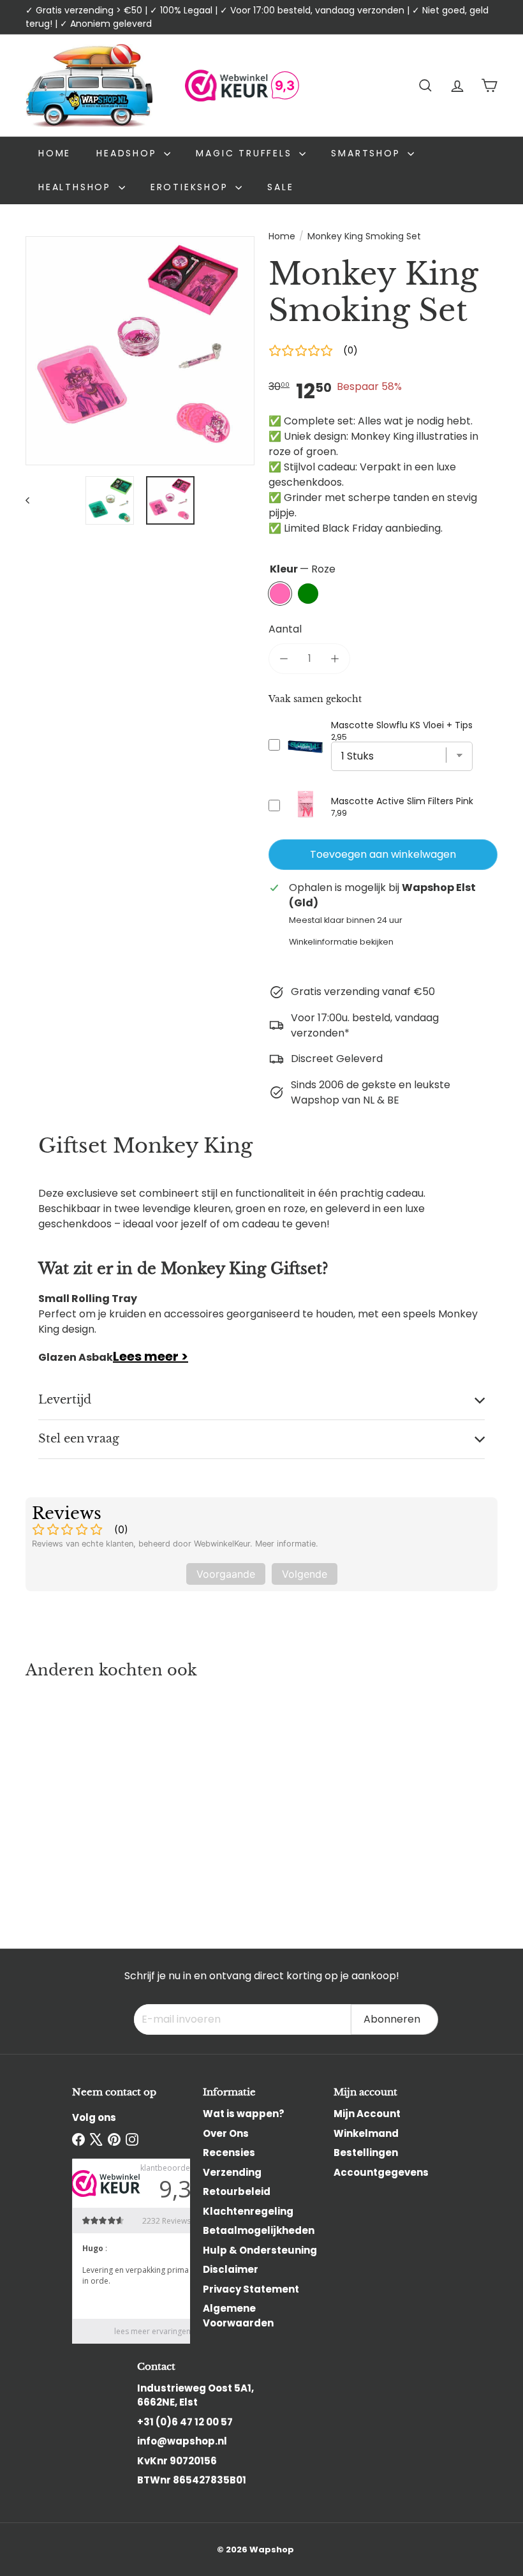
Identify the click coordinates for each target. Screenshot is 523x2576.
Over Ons (226, 2133)
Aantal (285, 629)
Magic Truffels (246, 153)
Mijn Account (367, 2114)
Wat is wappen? (244, 2114)
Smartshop (368, 153)
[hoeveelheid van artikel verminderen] (284, 659)
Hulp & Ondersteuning (260, 2250)
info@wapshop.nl (182, 2441)
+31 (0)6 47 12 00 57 (185, 2422)
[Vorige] (33, 500)
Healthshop (77, 187)
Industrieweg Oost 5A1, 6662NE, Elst (195, 2395)
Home (55, 153)
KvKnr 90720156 (177, 2461)
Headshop (129, 153)
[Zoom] (140, 351)
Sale (280, 187)
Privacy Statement (251, 2289)
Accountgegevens (381, 2172)
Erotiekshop (192, 187)
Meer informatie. (287, 1544)
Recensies (229, 2153)
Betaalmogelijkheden (259, 2230)
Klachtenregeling (248, 2211)
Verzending (232, 2172)
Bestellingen (366, 2153)
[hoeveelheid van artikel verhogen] (335, 659)
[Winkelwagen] (489, 86)
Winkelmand (366, 2133)
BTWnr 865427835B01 (192, 2480)
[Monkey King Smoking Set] (60, 1801)
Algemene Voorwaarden (238, 2316)
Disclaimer (231, 2269)
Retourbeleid (237, 2191)
